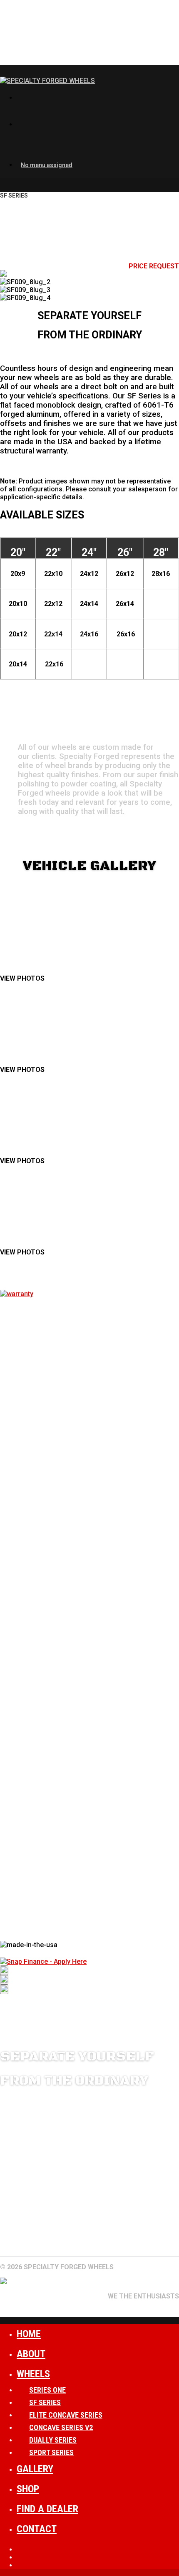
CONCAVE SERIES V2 (61, 2427)
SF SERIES (45, 2402)
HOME (29, 2334)
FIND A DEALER (121, 2229)
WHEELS (13, 2229)
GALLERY (47, 2229)
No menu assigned (47, 165)
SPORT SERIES (51, 2452)
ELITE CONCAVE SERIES (66, 2415)
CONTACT (16, 2237)
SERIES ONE (47, 2390)
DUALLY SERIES (53, 2440)
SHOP (28, 2489)
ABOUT (79, 2229)
